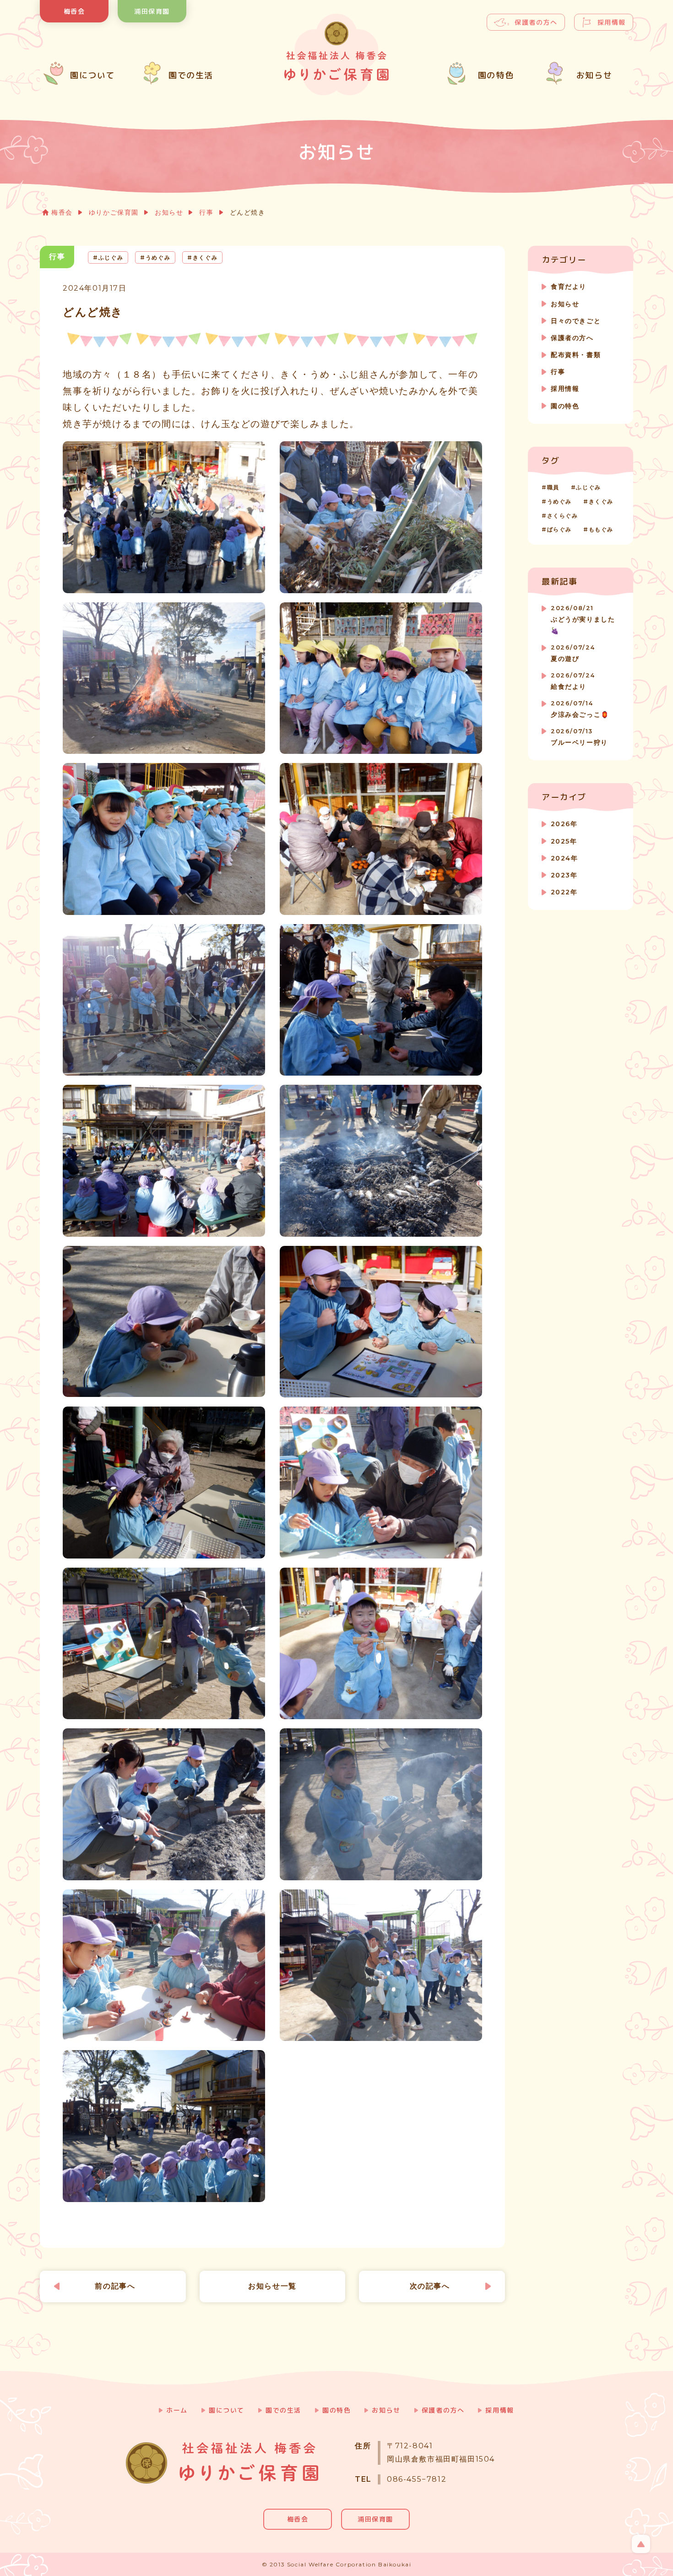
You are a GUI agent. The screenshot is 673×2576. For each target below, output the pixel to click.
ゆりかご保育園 (114, 212)
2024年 (564, 858)
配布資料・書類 (576, 355)
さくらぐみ (563, 516)
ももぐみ (601, 529)
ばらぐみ (559, 529)
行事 (206, 212)
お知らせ (169, 212)
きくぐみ (601, 501)
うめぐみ (559, 501)
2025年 (564, 841)
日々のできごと (576, 321)
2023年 (564, 875)
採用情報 (612, 22)
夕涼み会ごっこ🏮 (580, 709)
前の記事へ (115, 2286)
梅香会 (74, 11)
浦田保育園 (152, 11)
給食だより (573, 681)
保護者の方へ (536, 22)
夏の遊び (573, 653)
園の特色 (565, 406)
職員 (553, 487)
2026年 (564, 824)
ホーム (177, 2410)
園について (227, 2410)
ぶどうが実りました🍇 (583, 620)
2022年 (564, 892)
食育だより (569, 287)
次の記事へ (430, 2286)
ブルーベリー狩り (579, 737)
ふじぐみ (588, 487)
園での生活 (283, 2410)
